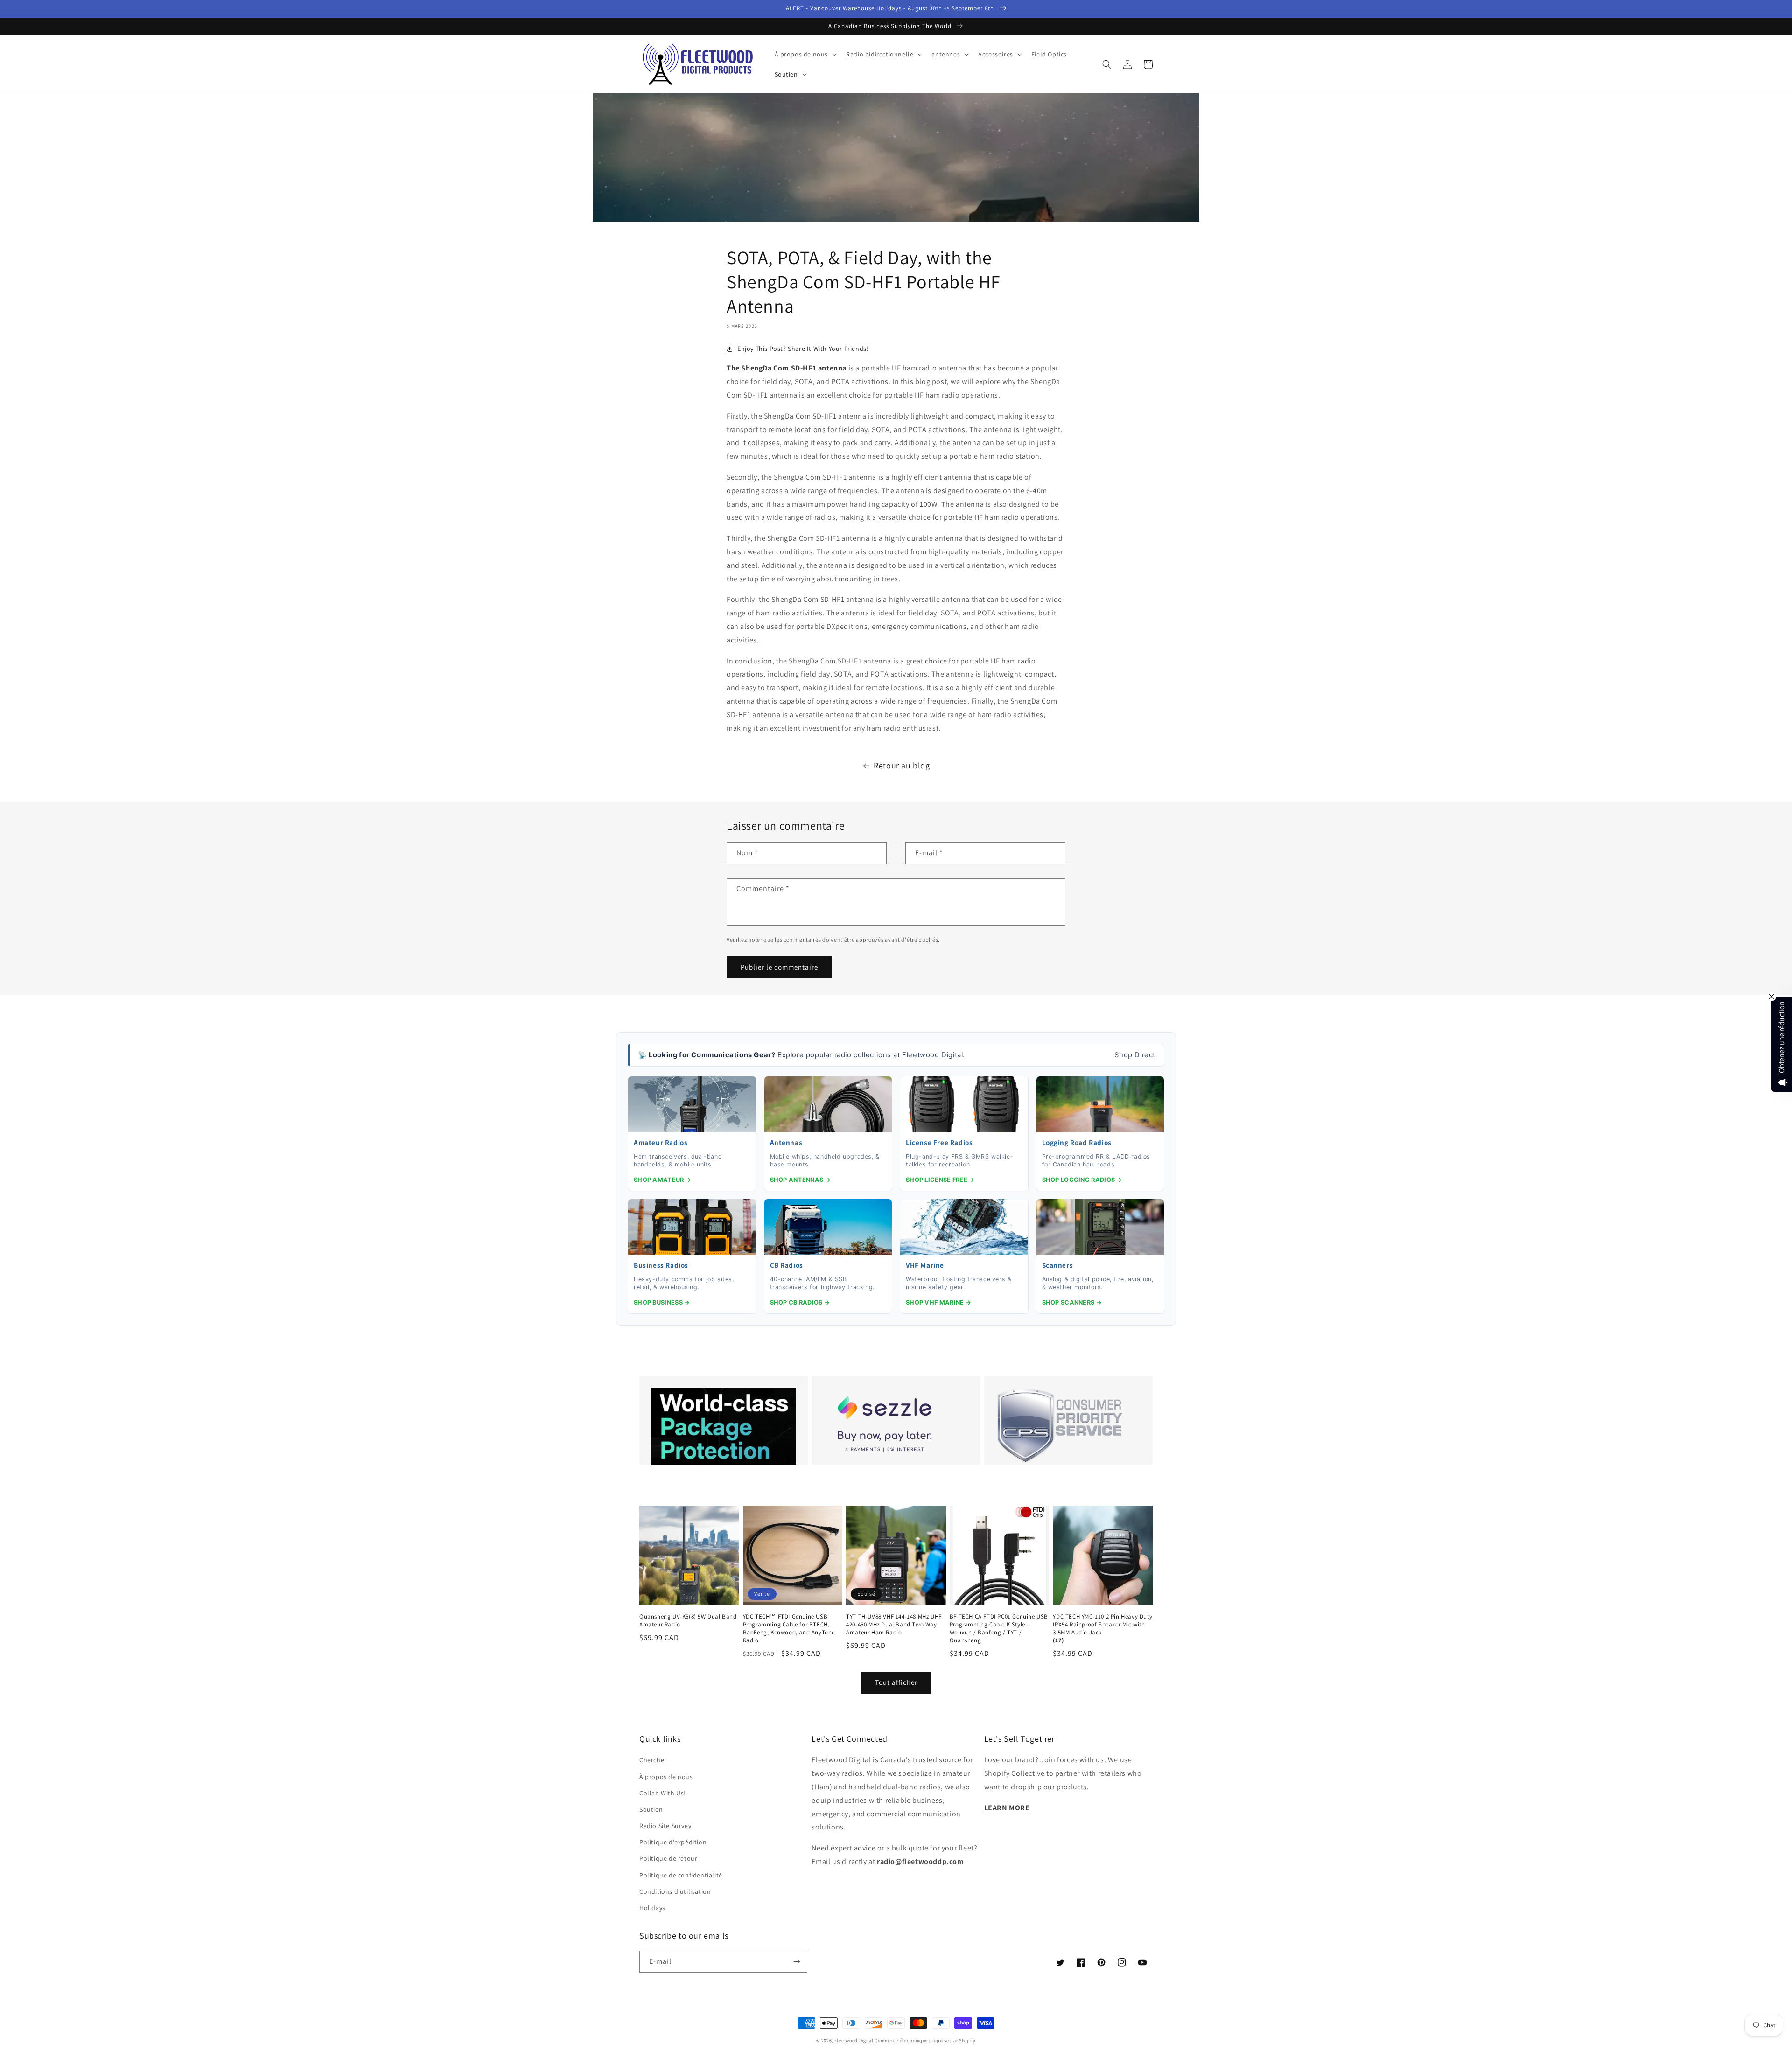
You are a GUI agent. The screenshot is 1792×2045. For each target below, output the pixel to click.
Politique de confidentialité (681, 1875)
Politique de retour (668, 1858)
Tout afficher (896, 1682)
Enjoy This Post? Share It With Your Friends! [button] (803, 349)
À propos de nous (666, 1777)
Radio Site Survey (665, 1826)
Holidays (652, 1908)
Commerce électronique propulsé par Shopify (925, 2041)
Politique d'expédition (673, 1842)
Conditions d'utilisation (675, 1891)
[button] (805, 54)
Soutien (651, 1809)
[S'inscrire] (797, 1962)
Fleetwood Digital (854, 2041)
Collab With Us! (663, 1793)
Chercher (653, 1760)
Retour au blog (902, 765)
